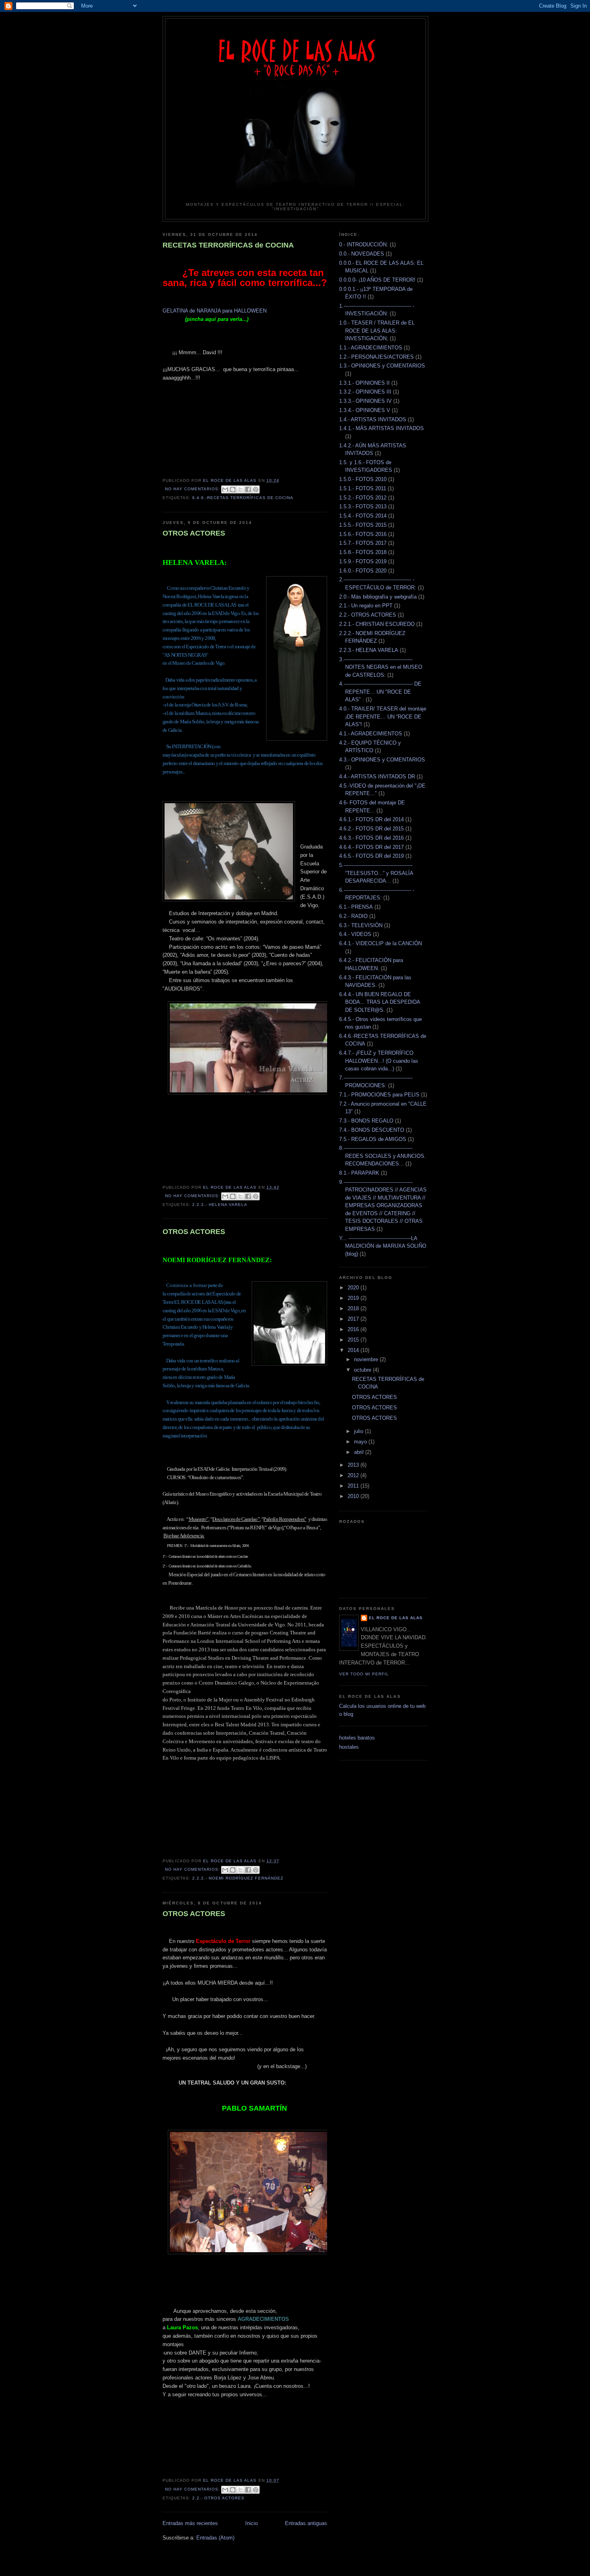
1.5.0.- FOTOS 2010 (363, 479)
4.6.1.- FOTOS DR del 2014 (371, 819)
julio (359, 1431)
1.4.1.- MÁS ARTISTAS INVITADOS (381, 428)
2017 (354, 1319)
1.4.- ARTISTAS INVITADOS (373, 419)
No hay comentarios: (193, 489)
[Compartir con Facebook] (248, 489)
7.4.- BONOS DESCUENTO (372, 1130)
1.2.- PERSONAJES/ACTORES (376, 357)
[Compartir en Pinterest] (256, 489)
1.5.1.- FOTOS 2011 (363, 488)
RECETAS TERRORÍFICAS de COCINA (228, 245)
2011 (354, 1486)
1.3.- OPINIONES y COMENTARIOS (382, 366)
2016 (354, 1329)
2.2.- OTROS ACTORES (218, 2498)
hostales (349, 1747)
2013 (354, 1465)
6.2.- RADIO (353, 916)
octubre (363, 1370)
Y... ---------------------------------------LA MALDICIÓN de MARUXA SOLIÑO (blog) (383, 1246)
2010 (354, 1496)
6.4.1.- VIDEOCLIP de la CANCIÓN (380, 943)
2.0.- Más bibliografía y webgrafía (378, 597)
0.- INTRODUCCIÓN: (364, 245)
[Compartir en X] (240, 489)
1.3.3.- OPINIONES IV (365, 401)
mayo (361, 1442)
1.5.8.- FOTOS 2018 (363, 552)
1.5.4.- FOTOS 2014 (363, 516)
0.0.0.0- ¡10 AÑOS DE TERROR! (377, 280)
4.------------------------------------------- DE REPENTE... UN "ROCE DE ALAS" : (380, 692)
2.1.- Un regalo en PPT (366, 606)
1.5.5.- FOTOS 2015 (363, 525)
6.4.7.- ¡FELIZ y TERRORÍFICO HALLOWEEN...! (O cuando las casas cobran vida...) (379, 1061)
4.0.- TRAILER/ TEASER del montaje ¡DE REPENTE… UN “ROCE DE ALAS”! (383, 717)
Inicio (251, 2523)
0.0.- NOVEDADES (362, 254)
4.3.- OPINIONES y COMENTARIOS (382, 760)
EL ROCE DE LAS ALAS (396, 1618)
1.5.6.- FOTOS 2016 (363, 534)
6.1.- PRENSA (356, 907)
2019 (354, 1298)
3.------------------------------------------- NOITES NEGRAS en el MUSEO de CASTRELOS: (381, 667)
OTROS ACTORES (194, 533)
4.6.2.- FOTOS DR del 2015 (371, 829)
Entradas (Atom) (215, 2538)
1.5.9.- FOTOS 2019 (363, 561)
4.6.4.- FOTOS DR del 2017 (371, 847)
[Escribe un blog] (233, 489)
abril (360, 1452)
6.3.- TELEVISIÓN (361, 925)
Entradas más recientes (190, 2523)
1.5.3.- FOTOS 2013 (363, 506)
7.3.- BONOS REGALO (366, 1121)
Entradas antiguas (306, 2523)
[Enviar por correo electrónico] (225, 489)
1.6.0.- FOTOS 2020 (363, 571)
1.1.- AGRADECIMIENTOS (371, 348)
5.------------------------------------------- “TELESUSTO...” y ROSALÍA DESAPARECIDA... (376, 873)
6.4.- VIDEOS (355, 934)
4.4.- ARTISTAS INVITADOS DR (377, 776)
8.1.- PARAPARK (359, 1173)
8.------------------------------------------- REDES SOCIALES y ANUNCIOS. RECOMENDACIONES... (382, 1156)
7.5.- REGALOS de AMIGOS (373, 1139)
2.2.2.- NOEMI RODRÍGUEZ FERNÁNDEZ (238, 1878)
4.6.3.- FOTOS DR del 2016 (371, 838)
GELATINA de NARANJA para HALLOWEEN (215, 311)
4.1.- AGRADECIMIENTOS (371, 734)
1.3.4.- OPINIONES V (365, 410)
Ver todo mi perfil (364, 1674)
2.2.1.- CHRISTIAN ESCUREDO (377, 624)
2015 (354, 1340)
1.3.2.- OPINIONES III (365, 392)
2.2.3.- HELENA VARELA (220, 1205)
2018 (354, 1308)
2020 (354, 1288)
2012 (354, 1475)
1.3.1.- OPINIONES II (364, 383)
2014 (354, 1350)
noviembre (367, 1359)
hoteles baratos (357, 1738)
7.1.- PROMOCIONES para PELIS (379, 1095)
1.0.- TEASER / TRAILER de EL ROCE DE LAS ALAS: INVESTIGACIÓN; (377, 331)
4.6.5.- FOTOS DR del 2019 (371, 856)
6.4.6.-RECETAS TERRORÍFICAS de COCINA (243, 498)
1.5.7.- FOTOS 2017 (363, 543)
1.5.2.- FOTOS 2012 (363, 498)
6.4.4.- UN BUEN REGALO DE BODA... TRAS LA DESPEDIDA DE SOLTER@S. (379, 1002)
